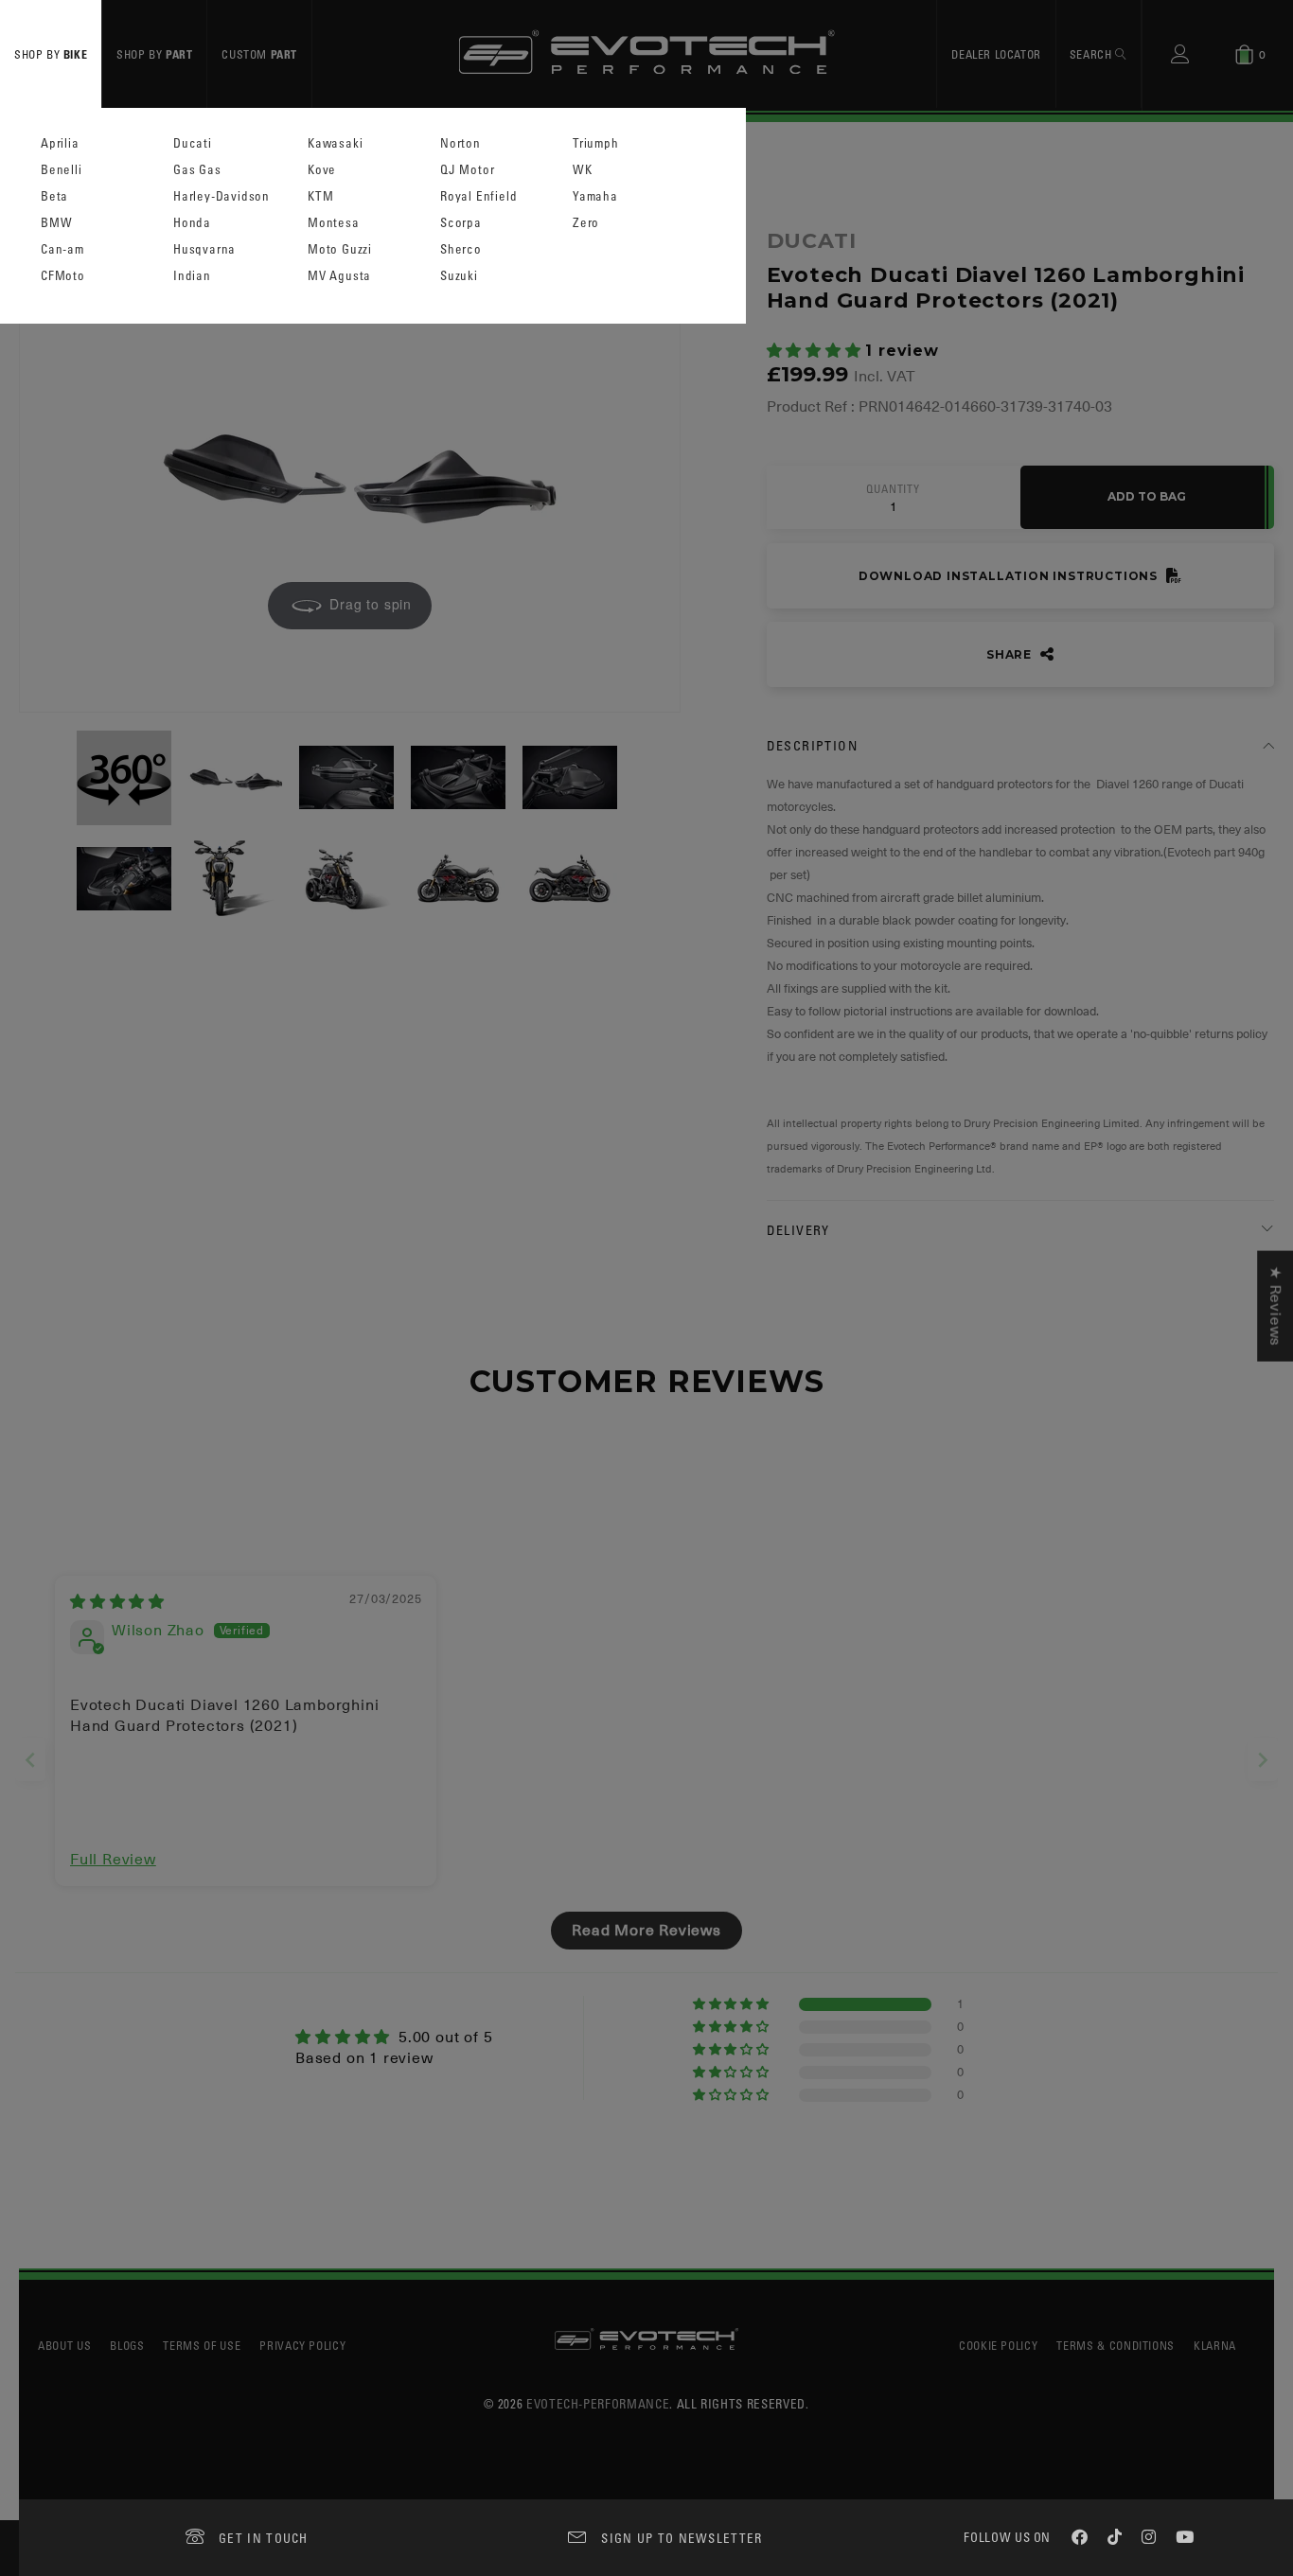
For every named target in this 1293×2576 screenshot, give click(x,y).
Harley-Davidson (221, 196)
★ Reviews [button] (1275, 1306)
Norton (461, 143)
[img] (117, 1602)
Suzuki (459, 276)
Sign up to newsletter (682, 2538)
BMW (56, 223)
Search (1092, 54)
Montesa (334, 223)
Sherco (461, 249)
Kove (322, 170)
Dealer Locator (996, 54)
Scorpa (461, 223)
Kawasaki (335, 143)
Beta (54, 196)
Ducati (193, 143)
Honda (192, 223)
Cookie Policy (998, 2345)
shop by (51, 54)
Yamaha (595, 196)
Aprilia (60, 143)
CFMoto (63, 276)
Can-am (62, 249)
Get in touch (264, 2538)
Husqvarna (204, 249)
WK (583, 170)
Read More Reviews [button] (646, 1931)
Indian (192, 276)
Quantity (893, 489)
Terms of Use (202, 2345)
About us (64, 2345)
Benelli (62, 170)
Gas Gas (197, 170)
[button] (816, 351)
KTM (320, 196)
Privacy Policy (302, 2345)
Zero (586, 223)
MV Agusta (339, 276)
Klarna (1215, 2345)
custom (259, 54)
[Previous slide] (30, 1760)
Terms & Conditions (1116, 2345)
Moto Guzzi (340, 249)
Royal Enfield (478, 196)
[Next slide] (1263, 1760)
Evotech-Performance (598, 2403)
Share (1011, 654)
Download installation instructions (1010, 576)
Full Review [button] (113, 1860)
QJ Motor (467, 170)
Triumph (596, 143)
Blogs (127, 2345)
